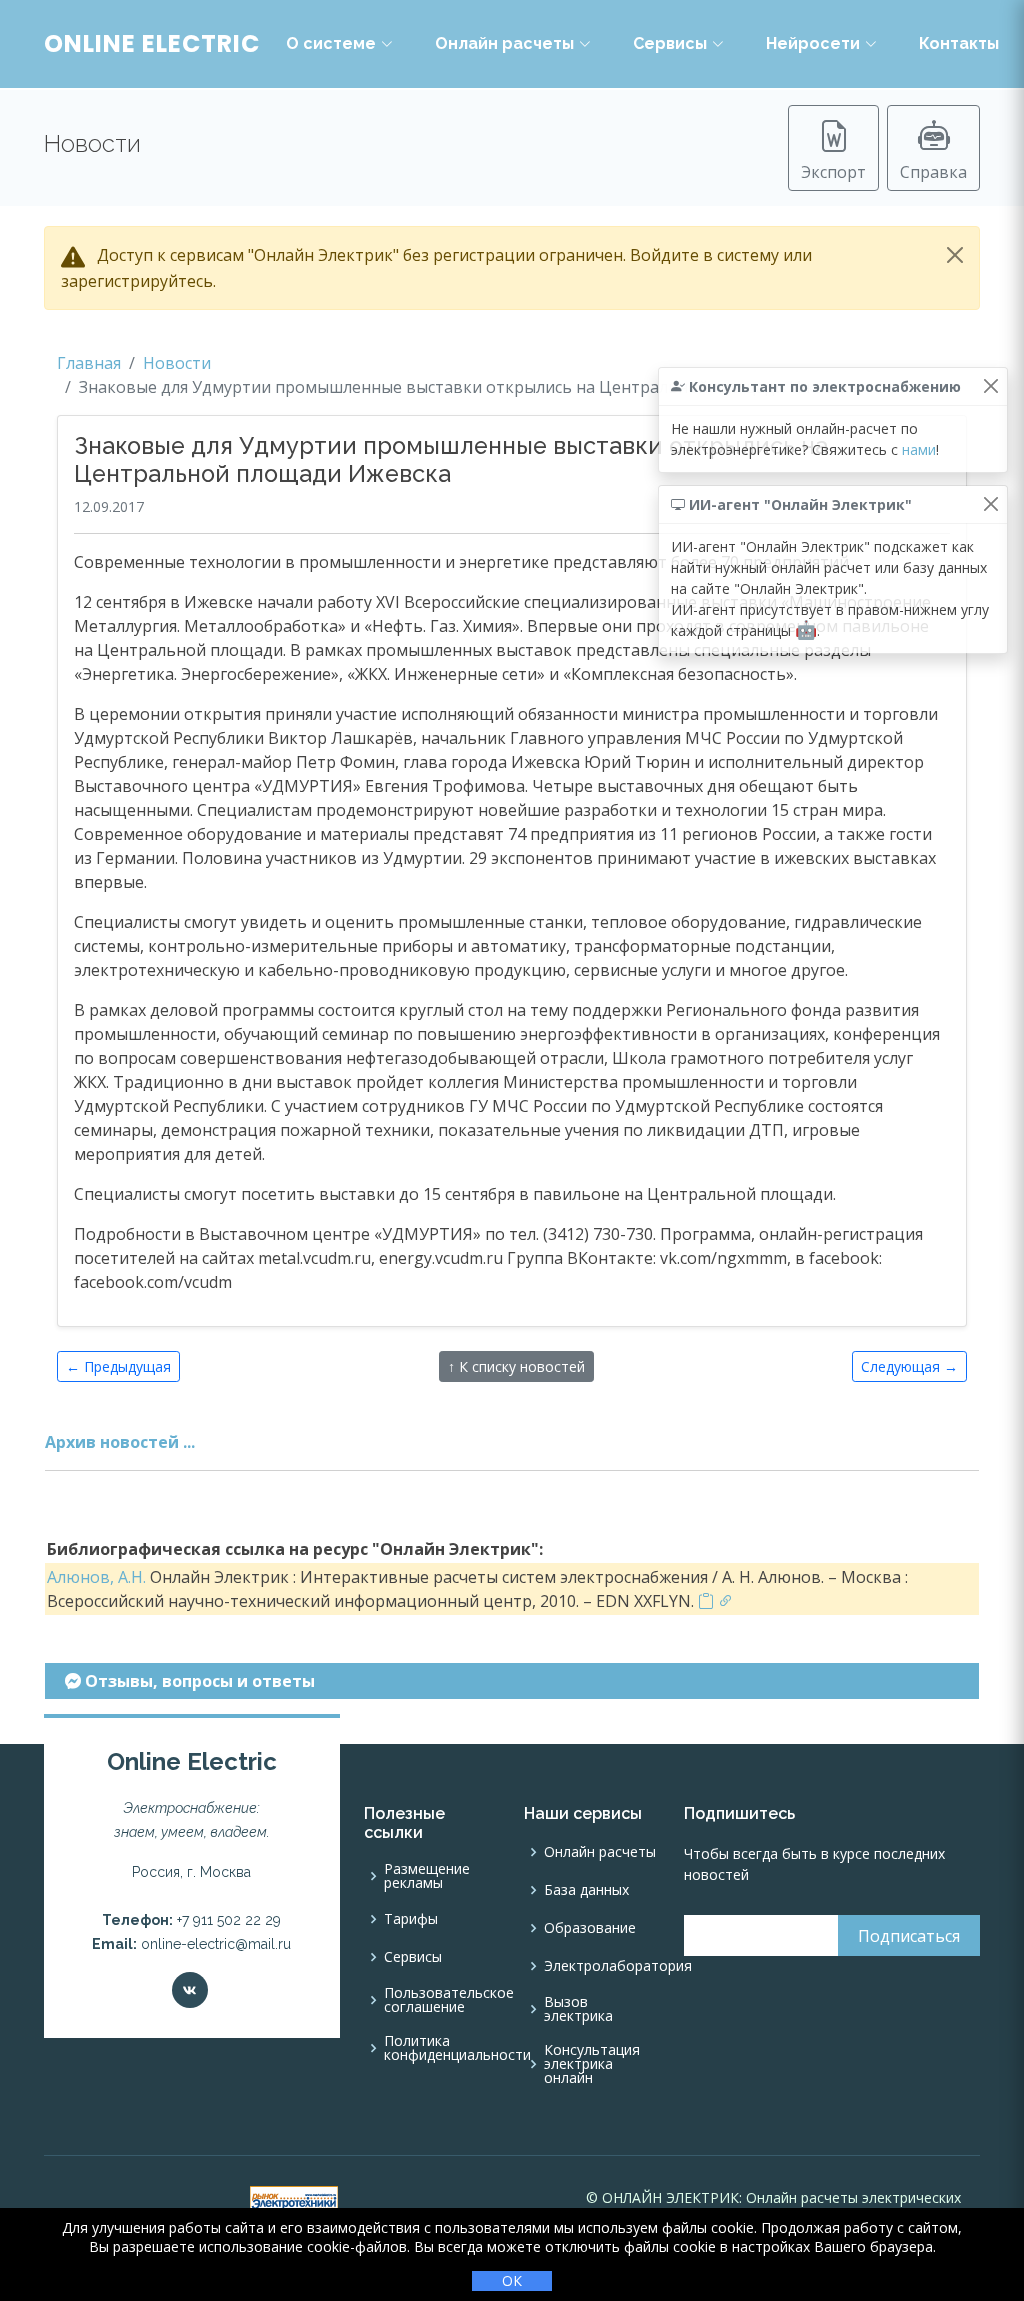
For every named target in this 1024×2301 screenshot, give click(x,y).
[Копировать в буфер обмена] (706, 1601)
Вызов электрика (578, 2009)
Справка (933, 172)
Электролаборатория (618, 1966)
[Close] (955, 255)
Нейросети (813, 43)
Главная (89, 363)
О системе (331, 43)
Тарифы (411, 1919)
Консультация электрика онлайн (592, 2064)
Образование (590, 1928)
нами (919, 449)
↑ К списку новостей (516, 1366)
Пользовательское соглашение (449, 2000)
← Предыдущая (118, 1366)
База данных (586, 1890)
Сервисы (670, 43)
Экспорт (833, 172)
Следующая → (909, 1366)
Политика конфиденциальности (457, 2048)
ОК (512, 2280)
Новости (177, 363)
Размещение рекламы (427, 1876)
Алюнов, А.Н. (96, 1577)
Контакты (959, 43)
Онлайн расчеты (504, 43)
